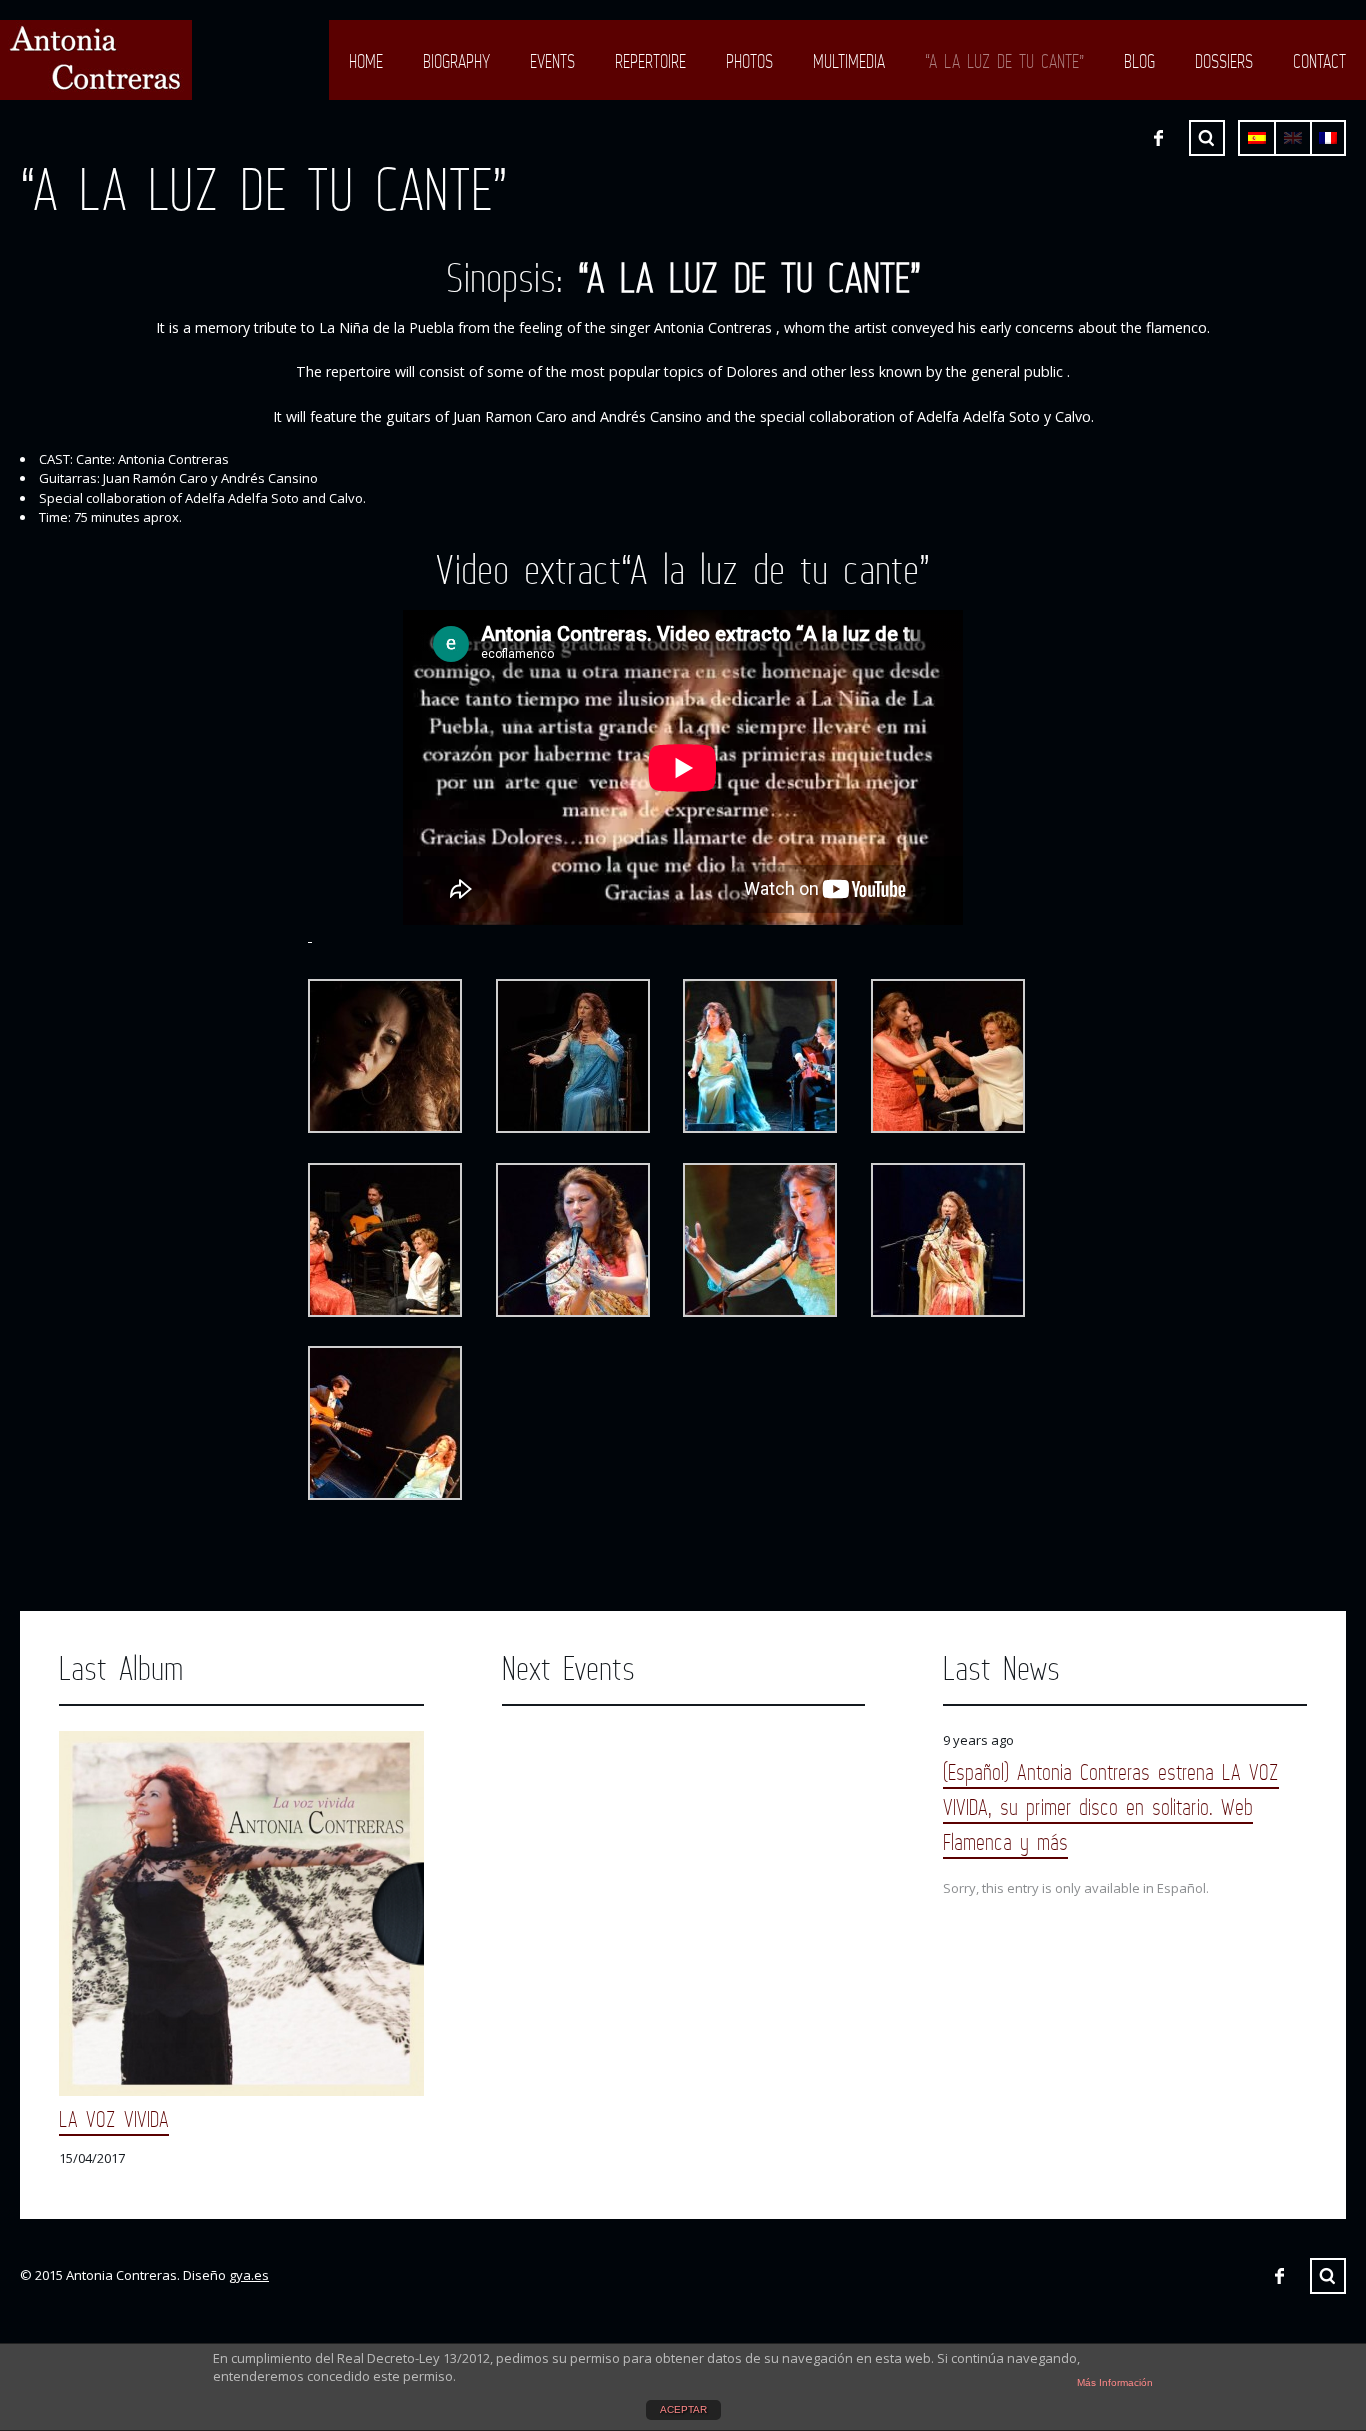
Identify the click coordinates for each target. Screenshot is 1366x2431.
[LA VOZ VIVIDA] (241, 1913)
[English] (1293, 138)
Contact (1319, 61)
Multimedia (849, 61)
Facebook (1158, 138)
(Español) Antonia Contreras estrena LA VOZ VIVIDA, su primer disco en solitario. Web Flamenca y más (1111, 1806)
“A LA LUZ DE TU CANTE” (1004, 61)
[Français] (1328, 138)
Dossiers (1224, 61)
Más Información (1115, 2382)
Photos (749, 61)
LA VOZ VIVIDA (114, 2118)
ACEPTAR (683, 2409)
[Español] (1257, 138)
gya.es (249, 2275)
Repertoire (650, 61)
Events (552, 61)
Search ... (1207, 138)
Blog (1139, 61)
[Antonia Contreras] (96, 60)
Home (366, 61)
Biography (456, 61)
